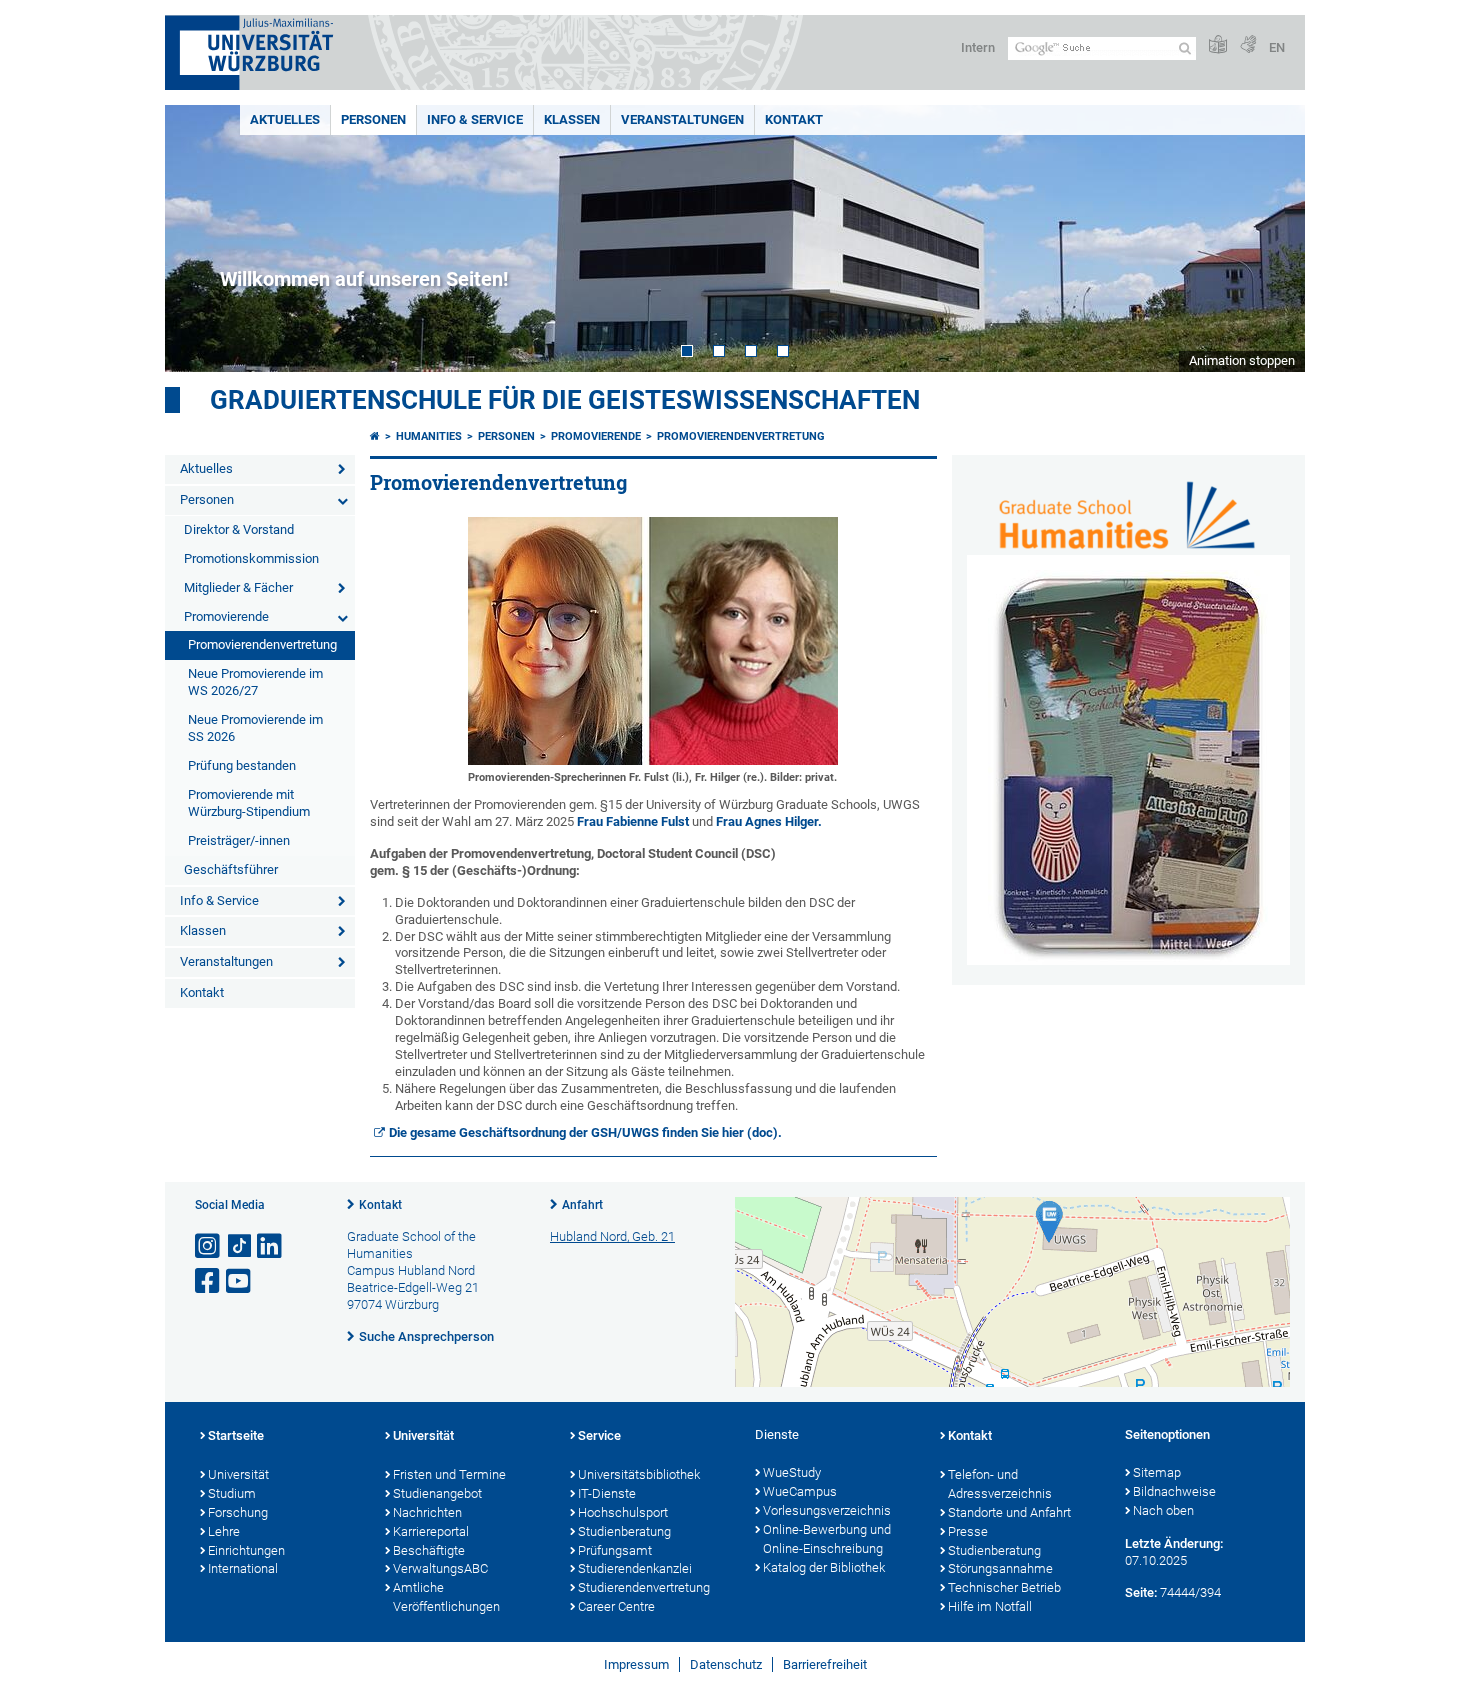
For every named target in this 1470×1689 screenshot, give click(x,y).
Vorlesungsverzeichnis (827, 1510)
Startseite (236, 1435)
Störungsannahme (1000, 1568)
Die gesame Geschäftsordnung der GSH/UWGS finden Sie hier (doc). (585, 1132)
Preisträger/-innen (239, 840)
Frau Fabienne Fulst (633, 821)
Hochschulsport (623, 1512)
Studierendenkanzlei (635, 1568)
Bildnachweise (1174, 1491)
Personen (373, 119)
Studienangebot (437, 1493)
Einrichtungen (246, 1550)
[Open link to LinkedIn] (271, 1246)
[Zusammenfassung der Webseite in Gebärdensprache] (1248, 45)
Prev (200, 238)
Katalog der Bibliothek (824, 1567)
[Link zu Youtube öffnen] (240, 1281)
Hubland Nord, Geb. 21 (612, 1236)
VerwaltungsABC (440, 1568)
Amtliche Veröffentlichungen (446, 1597)
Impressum (636, 1664)
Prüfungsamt (615, 1550)
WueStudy (792, 1472)
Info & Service (475, 119)
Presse (968, 1531)
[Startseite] (375, 436)
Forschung (238, 1512)
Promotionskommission (251, 558)
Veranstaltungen (682, 119)
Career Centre (616, 1606)
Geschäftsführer (231, 869)
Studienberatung (624, 1531)
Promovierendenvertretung (262, 644)
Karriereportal (431, 1531)
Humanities (429, 436)
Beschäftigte (429, 1550)
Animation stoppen (1242, 360)
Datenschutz (726, 1664)
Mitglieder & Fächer (238, 587)
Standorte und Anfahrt (1009, 1512)
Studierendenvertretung (644, 1587)
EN (1277, 47)
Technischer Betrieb (1004, 1587)
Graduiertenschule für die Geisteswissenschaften (565, 400)
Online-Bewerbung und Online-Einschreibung (827, 1539)
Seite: (1141, 1592)
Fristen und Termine (449, 1474)
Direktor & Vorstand (239, 529)
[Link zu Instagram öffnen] (209, 1246)
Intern (978, 47)
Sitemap (1157, 1472)
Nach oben (1163, 1510)
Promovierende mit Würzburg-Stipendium (249, 803)
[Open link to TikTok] (240, 1246)
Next (1270, 238)
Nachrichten (427, 1512)
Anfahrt (582, 1205)
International (243, 1568)
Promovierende (226, 616)
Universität (238, 1474)
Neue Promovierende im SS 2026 (255, 728)
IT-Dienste (607, 1493)
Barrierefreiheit (825, 1664)
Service (599, 1435)
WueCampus (800, 1491)
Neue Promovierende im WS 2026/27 (255, 682)
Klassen (572, 119)
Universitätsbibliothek (639, 1474)
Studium (232, 1493)
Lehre (224, 1531)
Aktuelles (285, 119)
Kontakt (794, 119)
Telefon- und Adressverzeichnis (1000, 1484)
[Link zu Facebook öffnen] (209, 1281)
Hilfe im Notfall (990, 1606)
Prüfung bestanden (242, 765)
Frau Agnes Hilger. (769, 821)
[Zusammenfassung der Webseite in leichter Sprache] (1218, 45)
